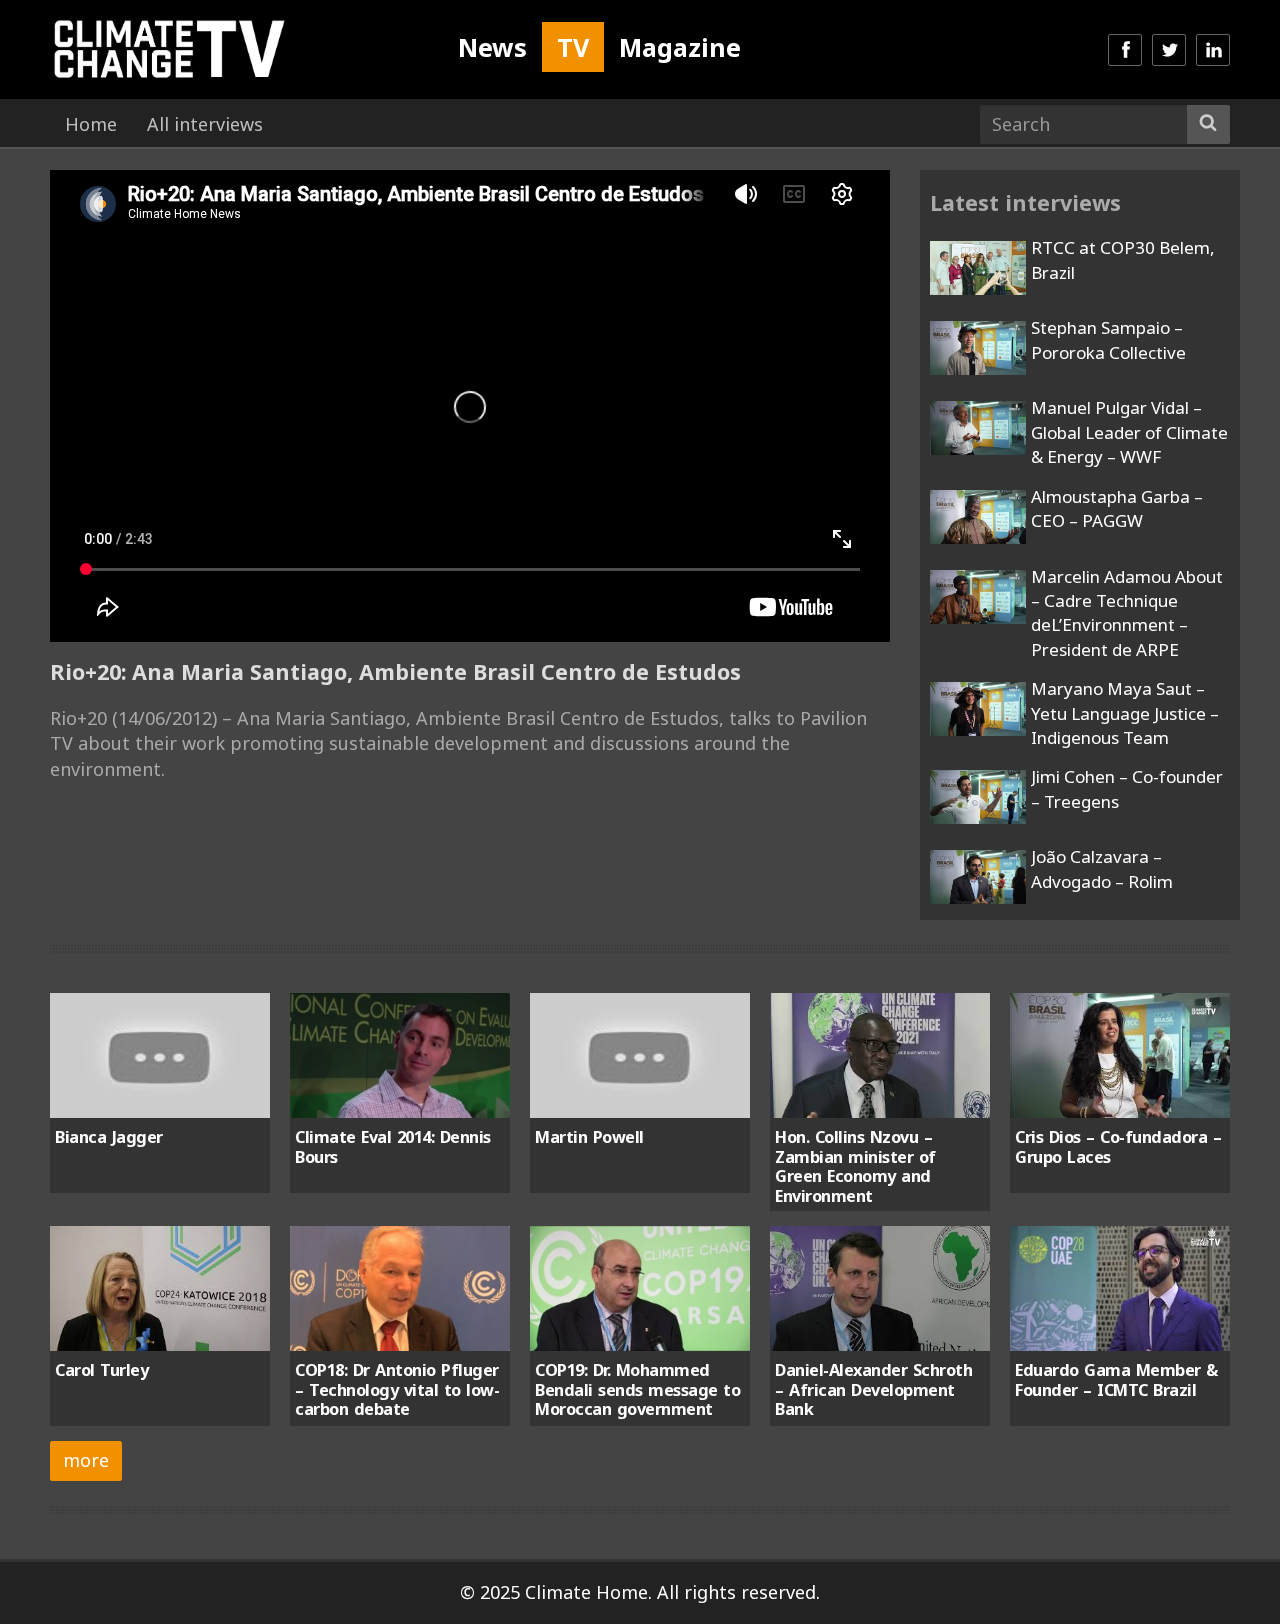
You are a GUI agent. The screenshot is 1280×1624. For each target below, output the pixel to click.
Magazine (680, 47)
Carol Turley (101, 1370)
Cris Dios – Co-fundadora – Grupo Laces (1118, 1146)
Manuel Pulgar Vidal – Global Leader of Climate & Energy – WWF (1129, 432)
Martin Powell (589, 1137)
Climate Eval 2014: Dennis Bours (393, 1146)
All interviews (205, 124)
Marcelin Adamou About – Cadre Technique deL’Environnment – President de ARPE (1127, 613)
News (492, 47)
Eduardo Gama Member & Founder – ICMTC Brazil (1116, 1379)
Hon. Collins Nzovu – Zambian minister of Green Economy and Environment (855, 1166)
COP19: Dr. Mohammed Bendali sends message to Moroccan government (637, 1389)
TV (573, 47)
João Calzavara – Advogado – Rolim (1102, 868)
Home (91, 124)
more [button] (86, 1460)
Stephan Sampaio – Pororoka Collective (1108, 339)
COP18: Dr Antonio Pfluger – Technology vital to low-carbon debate (397, 1389)
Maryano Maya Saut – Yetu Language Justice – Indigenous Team (1125, 713)
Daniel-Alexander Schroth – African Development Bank (873, 1389)
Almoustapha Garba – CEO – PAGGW (1117, 508)
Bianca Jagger (109, 1137)
